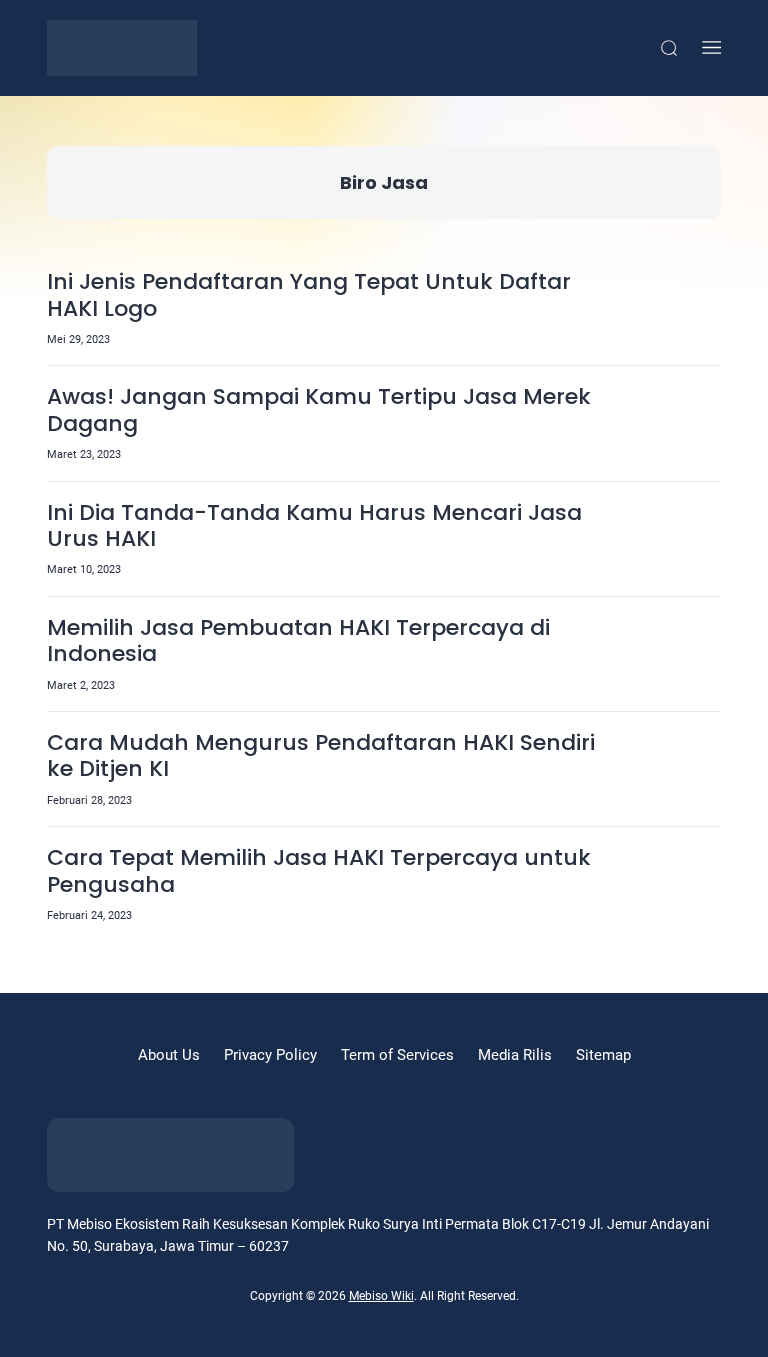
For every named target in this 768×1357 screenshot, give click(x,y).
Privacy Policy (270, 1055)
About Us (169, 1055)
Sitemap (603, 1055)
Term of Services (397, 1055)
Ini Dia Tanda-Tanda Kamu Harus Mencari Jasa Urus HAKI (314, 526)
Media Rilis (515, 1055)
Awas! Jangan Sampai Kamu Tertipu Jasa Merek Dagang (319, 410)
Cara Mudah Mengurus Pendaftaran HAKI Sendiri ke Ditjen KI (321, 756)
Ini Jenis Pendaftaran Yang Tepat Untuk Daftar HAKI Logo (309, 295)
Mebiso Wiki (381, 1296)
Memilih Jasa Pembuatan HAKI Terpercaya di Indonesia (298, 641)
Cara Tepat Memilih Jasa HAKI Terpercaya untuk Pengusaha (319, 871)
